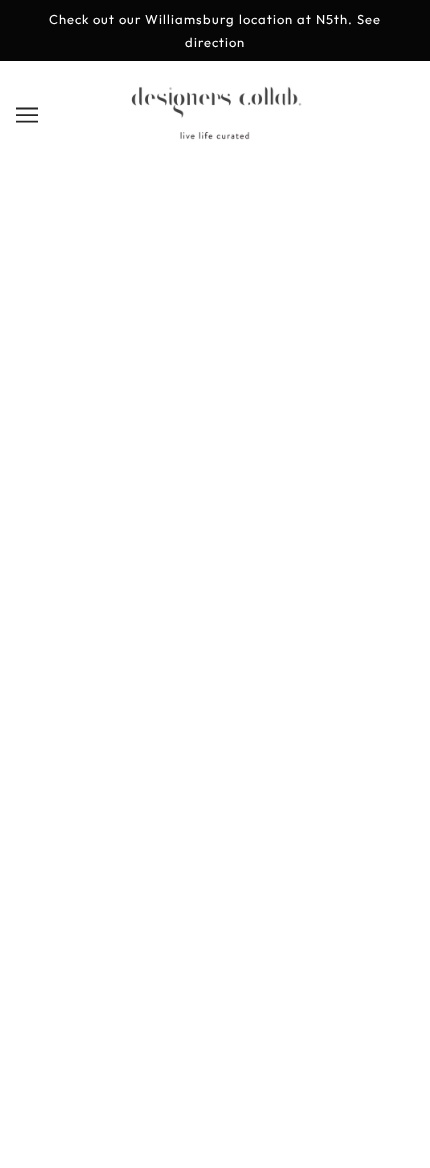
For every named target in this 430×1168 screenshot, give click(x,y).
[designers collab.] (215, 135)
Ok (328, 1065)
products (221, 405)
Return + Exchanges (215, 837)
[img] (215, 736)
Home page (206, 383)
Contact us (215, 898)
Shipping (215, 868)
